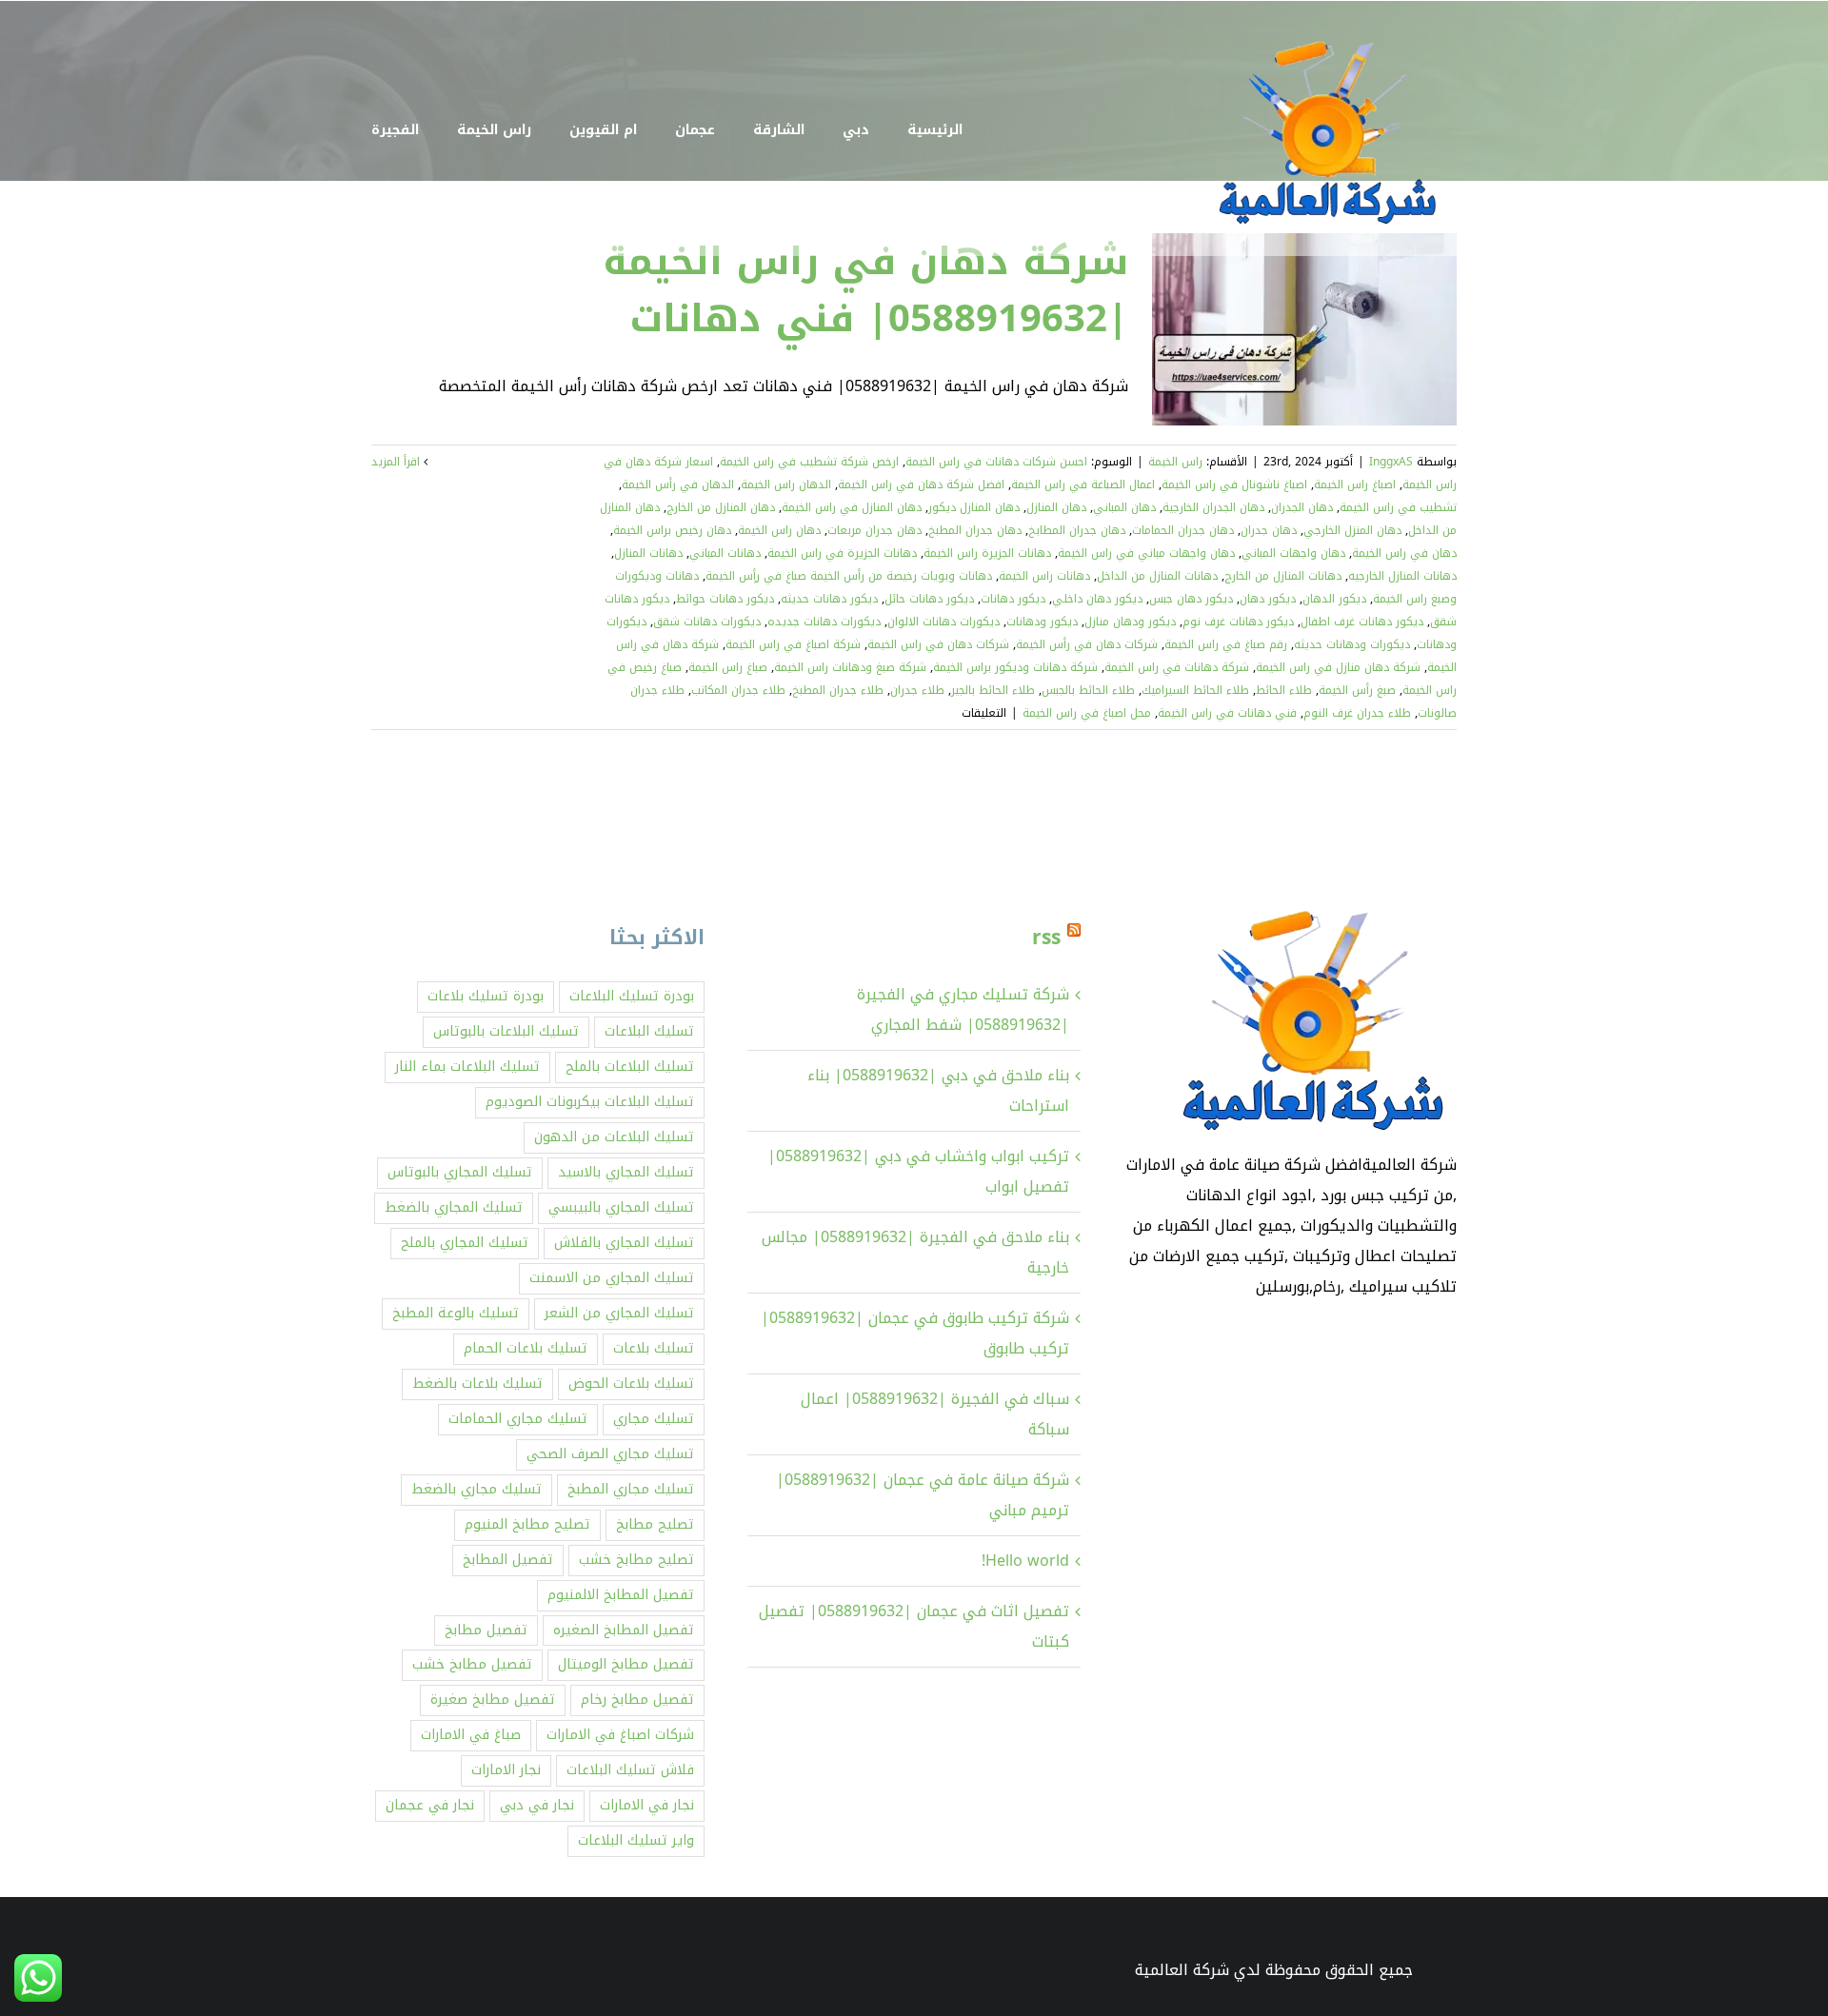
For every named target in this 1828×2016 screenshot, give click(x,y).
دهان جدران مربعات (874, 530)
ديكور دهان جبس (1191, 599)
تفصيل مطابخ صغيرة (493, 1700)
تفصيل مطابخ (486, 1630)
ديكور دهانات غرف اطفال (1362, 622)
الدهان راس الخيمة (786, 484)
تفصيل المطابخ (508, 1560)
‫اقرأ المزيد (397, 462)
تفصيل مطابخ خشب (472, 1664)
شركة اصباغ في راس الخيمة (793, 644)
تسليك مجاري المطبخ (631, 1489)
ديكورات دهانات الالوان (944, 622)
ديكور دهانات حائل (929, 599)
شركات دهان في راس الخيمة (938, 644)
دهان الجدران (1302, 507)
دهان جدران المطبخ (975, 530)
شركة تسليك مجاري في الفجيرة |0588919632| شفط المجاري (963, 1009)
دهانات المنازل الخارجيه (1402, 576)
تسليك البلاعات (649, 1031)
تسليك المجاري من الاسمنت (612, 1278)
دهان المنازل (1056, 507)
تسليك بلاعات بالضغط (477, 1384)
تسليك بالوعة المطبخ (456, 1313)
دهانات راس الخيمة (1044, 576)
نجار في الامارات (647, 1805)
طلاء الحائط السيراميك (1195, 690)
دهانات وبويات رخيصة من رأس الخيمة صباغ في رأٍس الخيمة (849, 576)
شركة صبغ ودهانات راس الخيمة (850, 667)
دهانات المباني (725, 553)
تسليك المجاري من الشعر (619, 1313)
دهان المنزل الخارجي (1352, 530)
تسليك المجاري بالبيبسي (621, 1207)
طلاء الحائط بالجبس (1088, 690)
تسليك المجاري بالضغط (454, 1207)
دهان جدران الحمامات (1183, 530)
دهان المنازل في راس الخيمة (852, 507)
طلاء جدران (917, 690)
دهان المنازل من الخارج (721, 507)
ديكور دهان (1268, 599)
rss (1046, 938)
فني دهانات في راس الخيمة (1227, 713)
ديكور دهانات (1013, 599)
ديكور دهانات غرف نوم (1238, 622)
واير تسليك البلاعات (636, 1840)
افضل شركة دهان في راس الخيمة (921, 484)
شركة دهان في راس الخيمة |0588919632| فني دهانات (865, 290)
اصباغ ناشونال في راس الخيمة (1234, 484)
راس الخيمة (1175, 462)
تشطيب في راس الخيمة (1398, 507)
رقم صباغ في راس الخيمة (1226, 644)
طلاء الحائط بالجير (993, 690)
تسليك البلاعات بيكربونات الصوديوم (590, 1102)
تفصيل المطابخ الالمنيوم (621, 1595)
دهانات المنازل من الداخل (1157, 576)
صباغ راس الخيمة (728, 667)
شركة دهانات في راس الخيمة (1177, 667)
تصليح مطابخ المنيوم (527, 1524)
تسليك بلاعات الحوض (631, 1384)
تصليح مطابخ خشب (636, 1560)
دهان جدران (1269, 530)
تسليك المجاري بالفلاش (624, 1243)
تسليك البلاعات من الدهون (614, 1137)
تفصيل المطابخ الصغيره (624, 1630)
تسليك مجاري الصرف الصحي (610, 1454)
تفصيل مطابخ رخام (637, 1700)
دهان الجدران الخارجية (1213, 507)
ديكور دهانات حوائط (725, 599)
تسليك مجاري (654, 1419)
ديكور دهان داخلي (1097, 599)
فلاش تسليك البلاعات (630, 1770)
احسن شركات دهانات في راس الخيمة (996, 462)
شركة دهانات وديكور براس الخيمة (1015, 667)
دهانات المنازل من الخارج (1283, 576)
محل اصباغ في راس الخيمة (1087, 713)
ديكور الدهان (1334, 599)
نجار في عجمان (430, 1805)
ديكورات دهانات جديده (824, 622)
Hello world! (1025, 1561)
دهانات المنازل (648, 553)
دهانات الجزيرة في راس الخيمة (842, 553)
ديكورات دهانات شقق (707, 622)
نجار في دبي (537, 1805)
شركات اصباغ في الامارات (620, 1735)
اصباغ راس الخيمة (1355, 484)
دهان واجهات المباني (1293, 553)
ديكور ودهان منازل (1130, 622)
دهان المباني (1124, 507)
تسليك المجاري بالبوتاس (460, 1172)
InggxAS (1391, 462)
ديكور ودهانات (1042, 622)
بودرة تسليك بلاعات (486, 996)
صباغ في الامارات (471, 1735)
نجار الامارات (506, 1770)
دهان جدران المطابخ (1077, 530)
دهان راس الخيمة (779, 530)
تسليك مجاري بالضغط (477, 1489)
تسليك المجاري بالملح (465, 1243)
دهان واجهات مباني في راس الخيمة (1146, 553)
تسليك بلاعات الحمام (526, 1348)
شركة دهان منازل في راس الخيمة (1338, 667)
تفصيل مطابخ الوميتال (626, 1664)
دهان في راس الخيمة (1404, 553)
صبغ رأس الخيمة (1357, 690)
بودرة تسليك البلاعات (632, 996)
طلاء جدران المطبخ (838, 690)
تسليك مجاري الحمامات (518, 1419)
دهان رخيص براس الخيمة (672, 530)
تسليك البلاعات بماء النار (467, 1067)
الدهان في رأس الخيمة (678, 484)
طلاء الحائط (1284, 690)
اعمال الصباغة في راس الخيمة (1083, 484)
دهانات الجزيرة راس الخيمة (987, 553)
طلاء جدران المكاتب (738, 690)
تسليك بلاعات (654, 1348)
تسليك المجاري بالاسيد (626, 1172)
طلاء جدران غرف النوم (1357, 713)
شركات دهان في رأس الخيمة (1087, 644)
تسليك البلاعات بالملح (630, 1067)
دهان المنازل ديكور (974, 507)
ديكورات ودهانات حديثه (1352, 644)
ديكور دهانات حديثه (829, 599)
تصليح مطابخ (655, 1524)
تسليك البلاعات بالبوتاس (506, 1031)
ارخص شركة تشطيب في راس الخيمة (809, 462)
